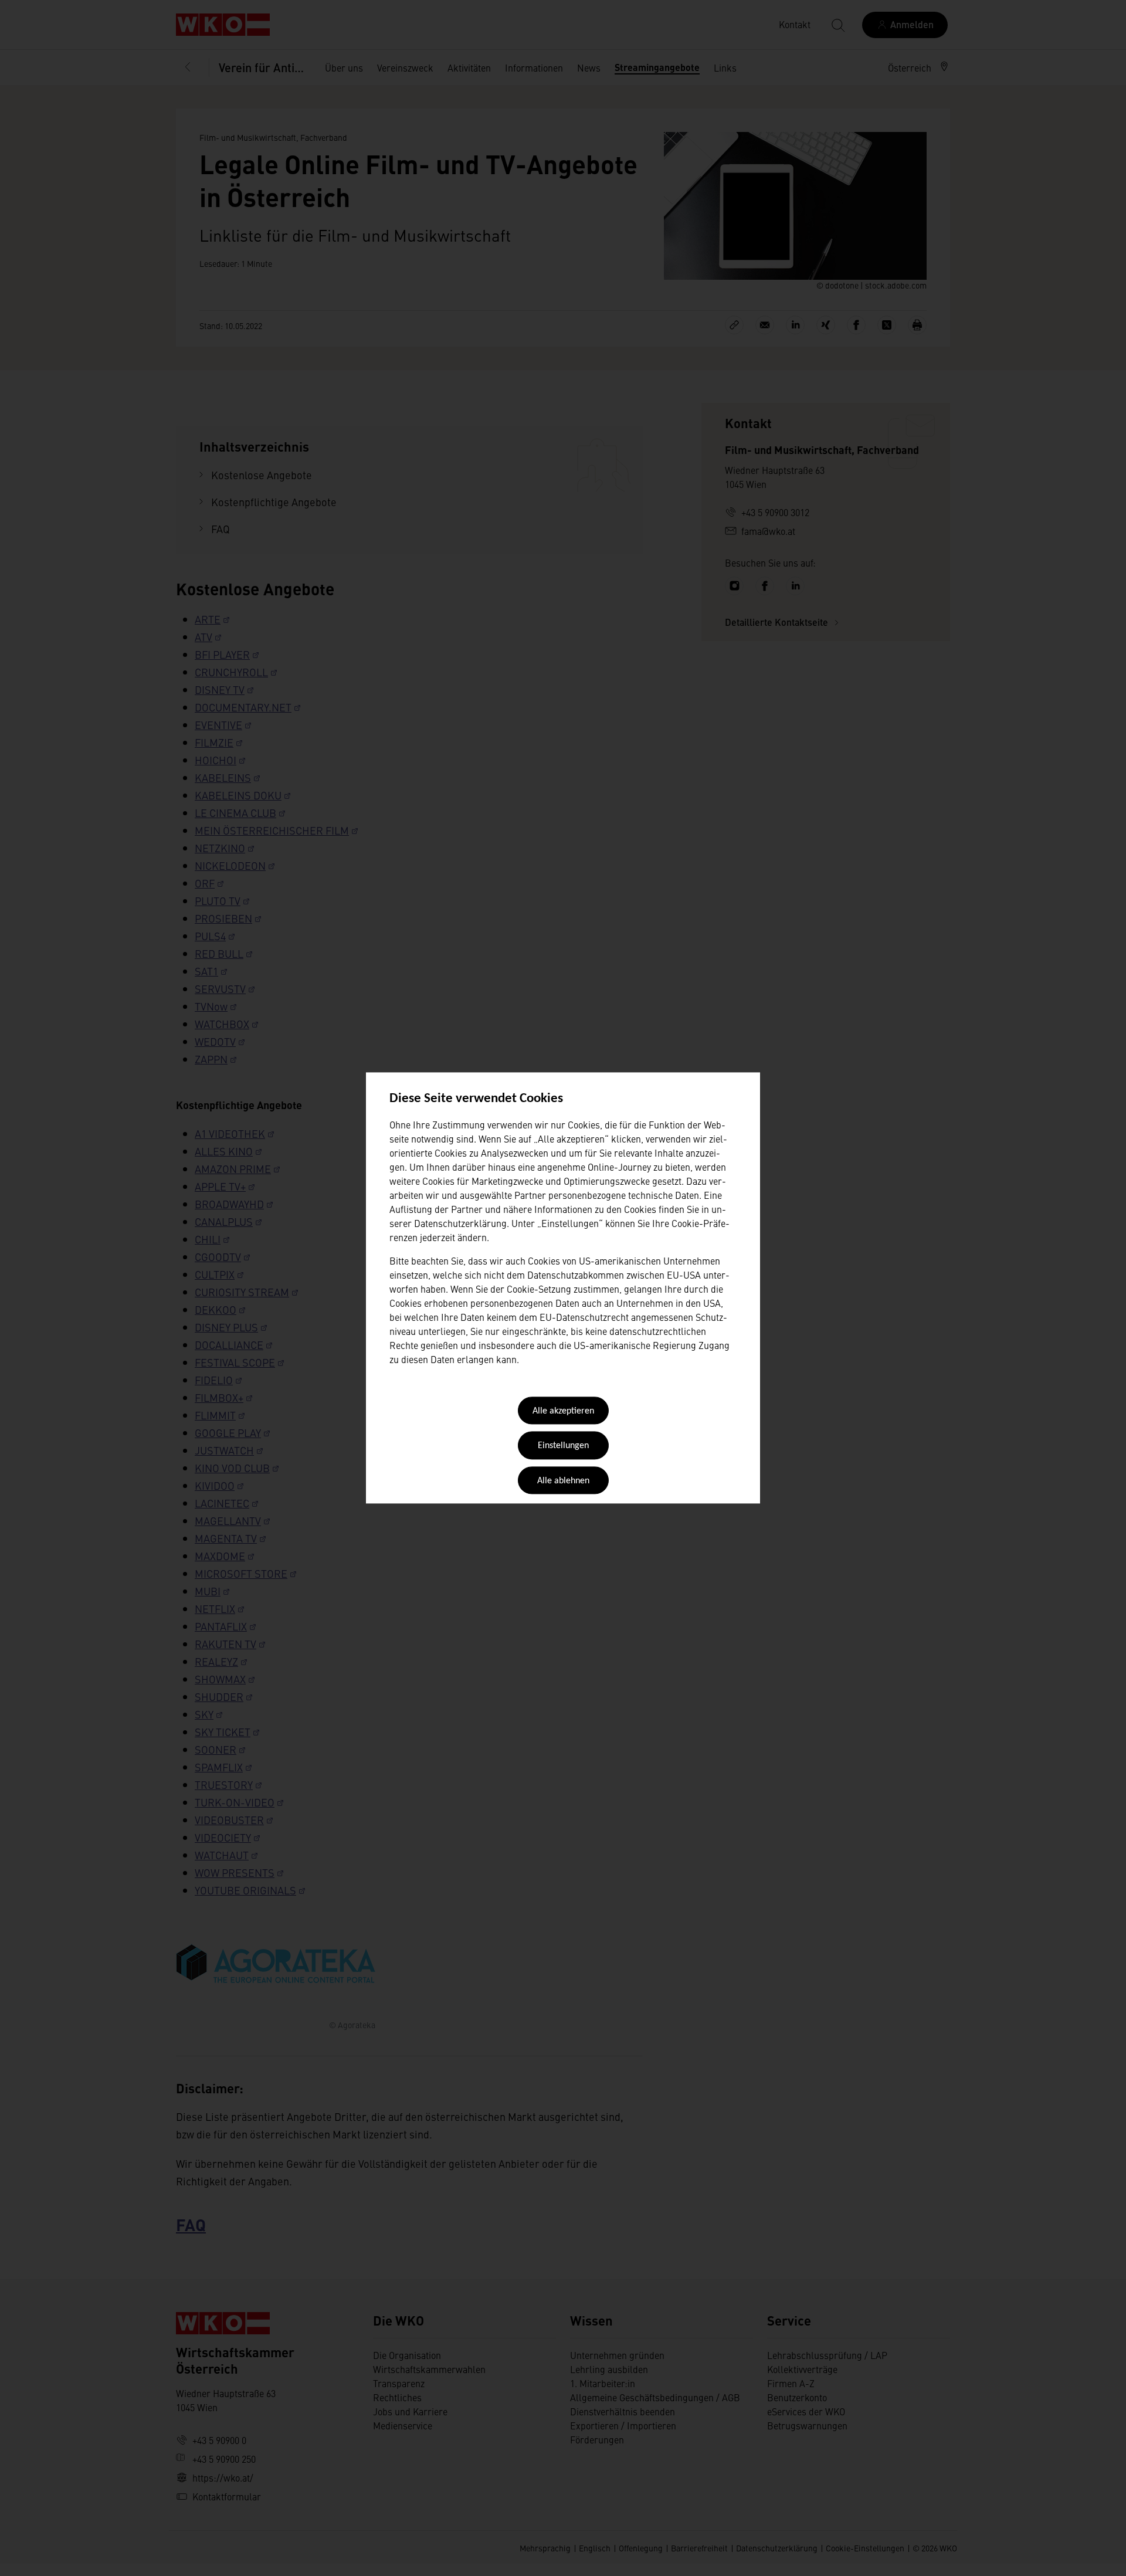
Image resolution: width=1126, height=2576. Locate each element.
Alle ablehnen (563, 1481)
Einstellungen (563, 1446)
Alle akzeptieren (563, 1411)
